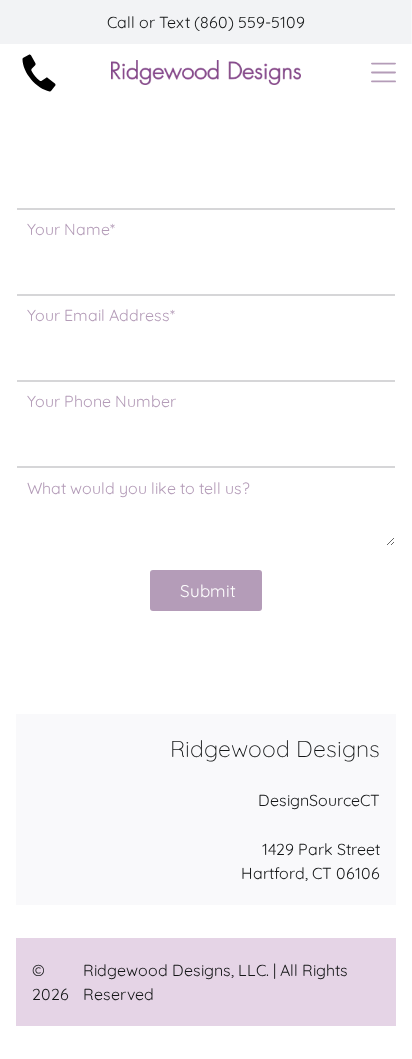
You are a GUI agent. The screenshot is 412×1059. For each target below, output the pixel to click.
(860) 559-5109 (249, 22)
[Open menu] (383, 72)
